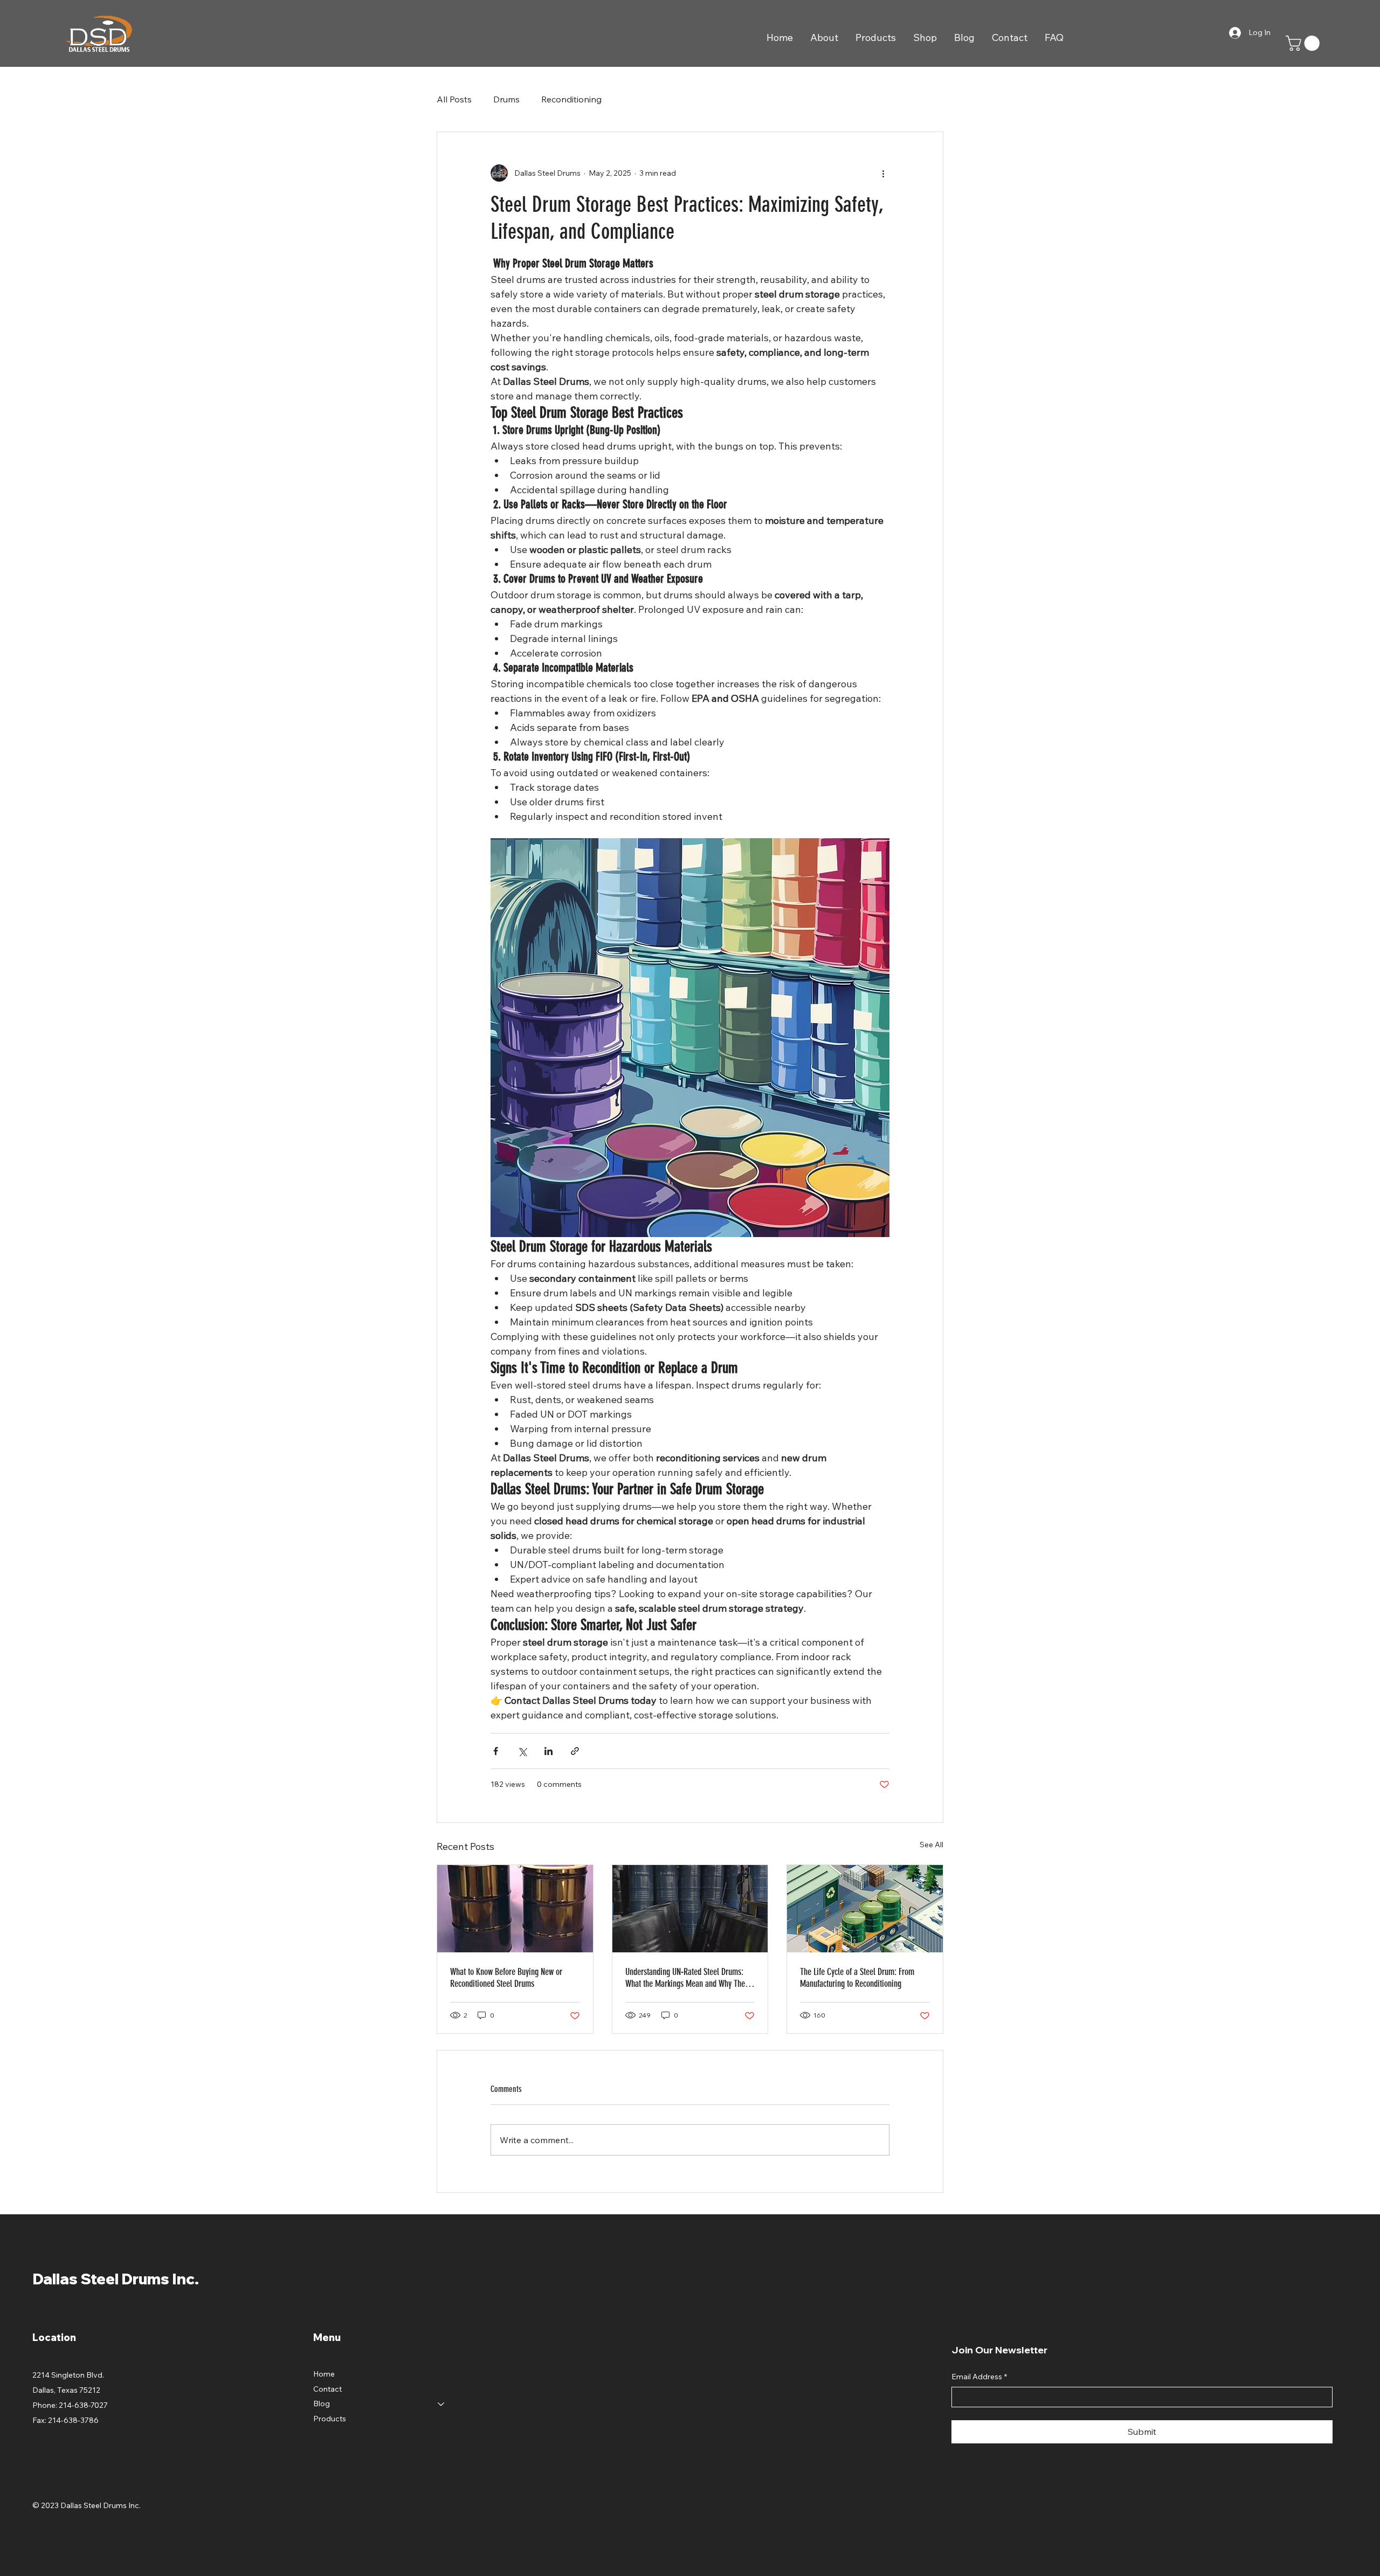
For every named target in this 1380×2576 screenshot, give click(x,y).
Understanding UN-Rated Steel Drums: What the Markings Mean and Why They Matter (687, 1978)
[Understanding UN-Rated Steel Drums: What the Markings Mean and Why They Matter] (690, 1909)
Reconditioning (571, 99)
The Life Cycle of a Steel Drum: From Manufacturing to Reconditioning (857, 1978)
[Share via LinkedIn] (548, 1751)
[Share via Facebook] (496, 1751)
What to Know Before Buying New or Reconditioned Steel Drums (506, 1978)
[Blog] (441, 2404)
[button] (1305, 43)
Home (324, 2374)
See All (931, 1845)
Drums (506, 99)
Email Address (979, 2377)
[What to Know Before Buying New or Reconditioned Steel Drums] (515, 1909)
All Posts (454, 99)
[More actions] (883, 173)
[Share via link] (575, 1751)
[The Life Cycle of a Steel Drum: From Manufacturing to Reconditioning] (865, 1909)
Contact (327, 2389)
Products (330, 2419)
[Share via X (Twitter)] (522, 1751)
